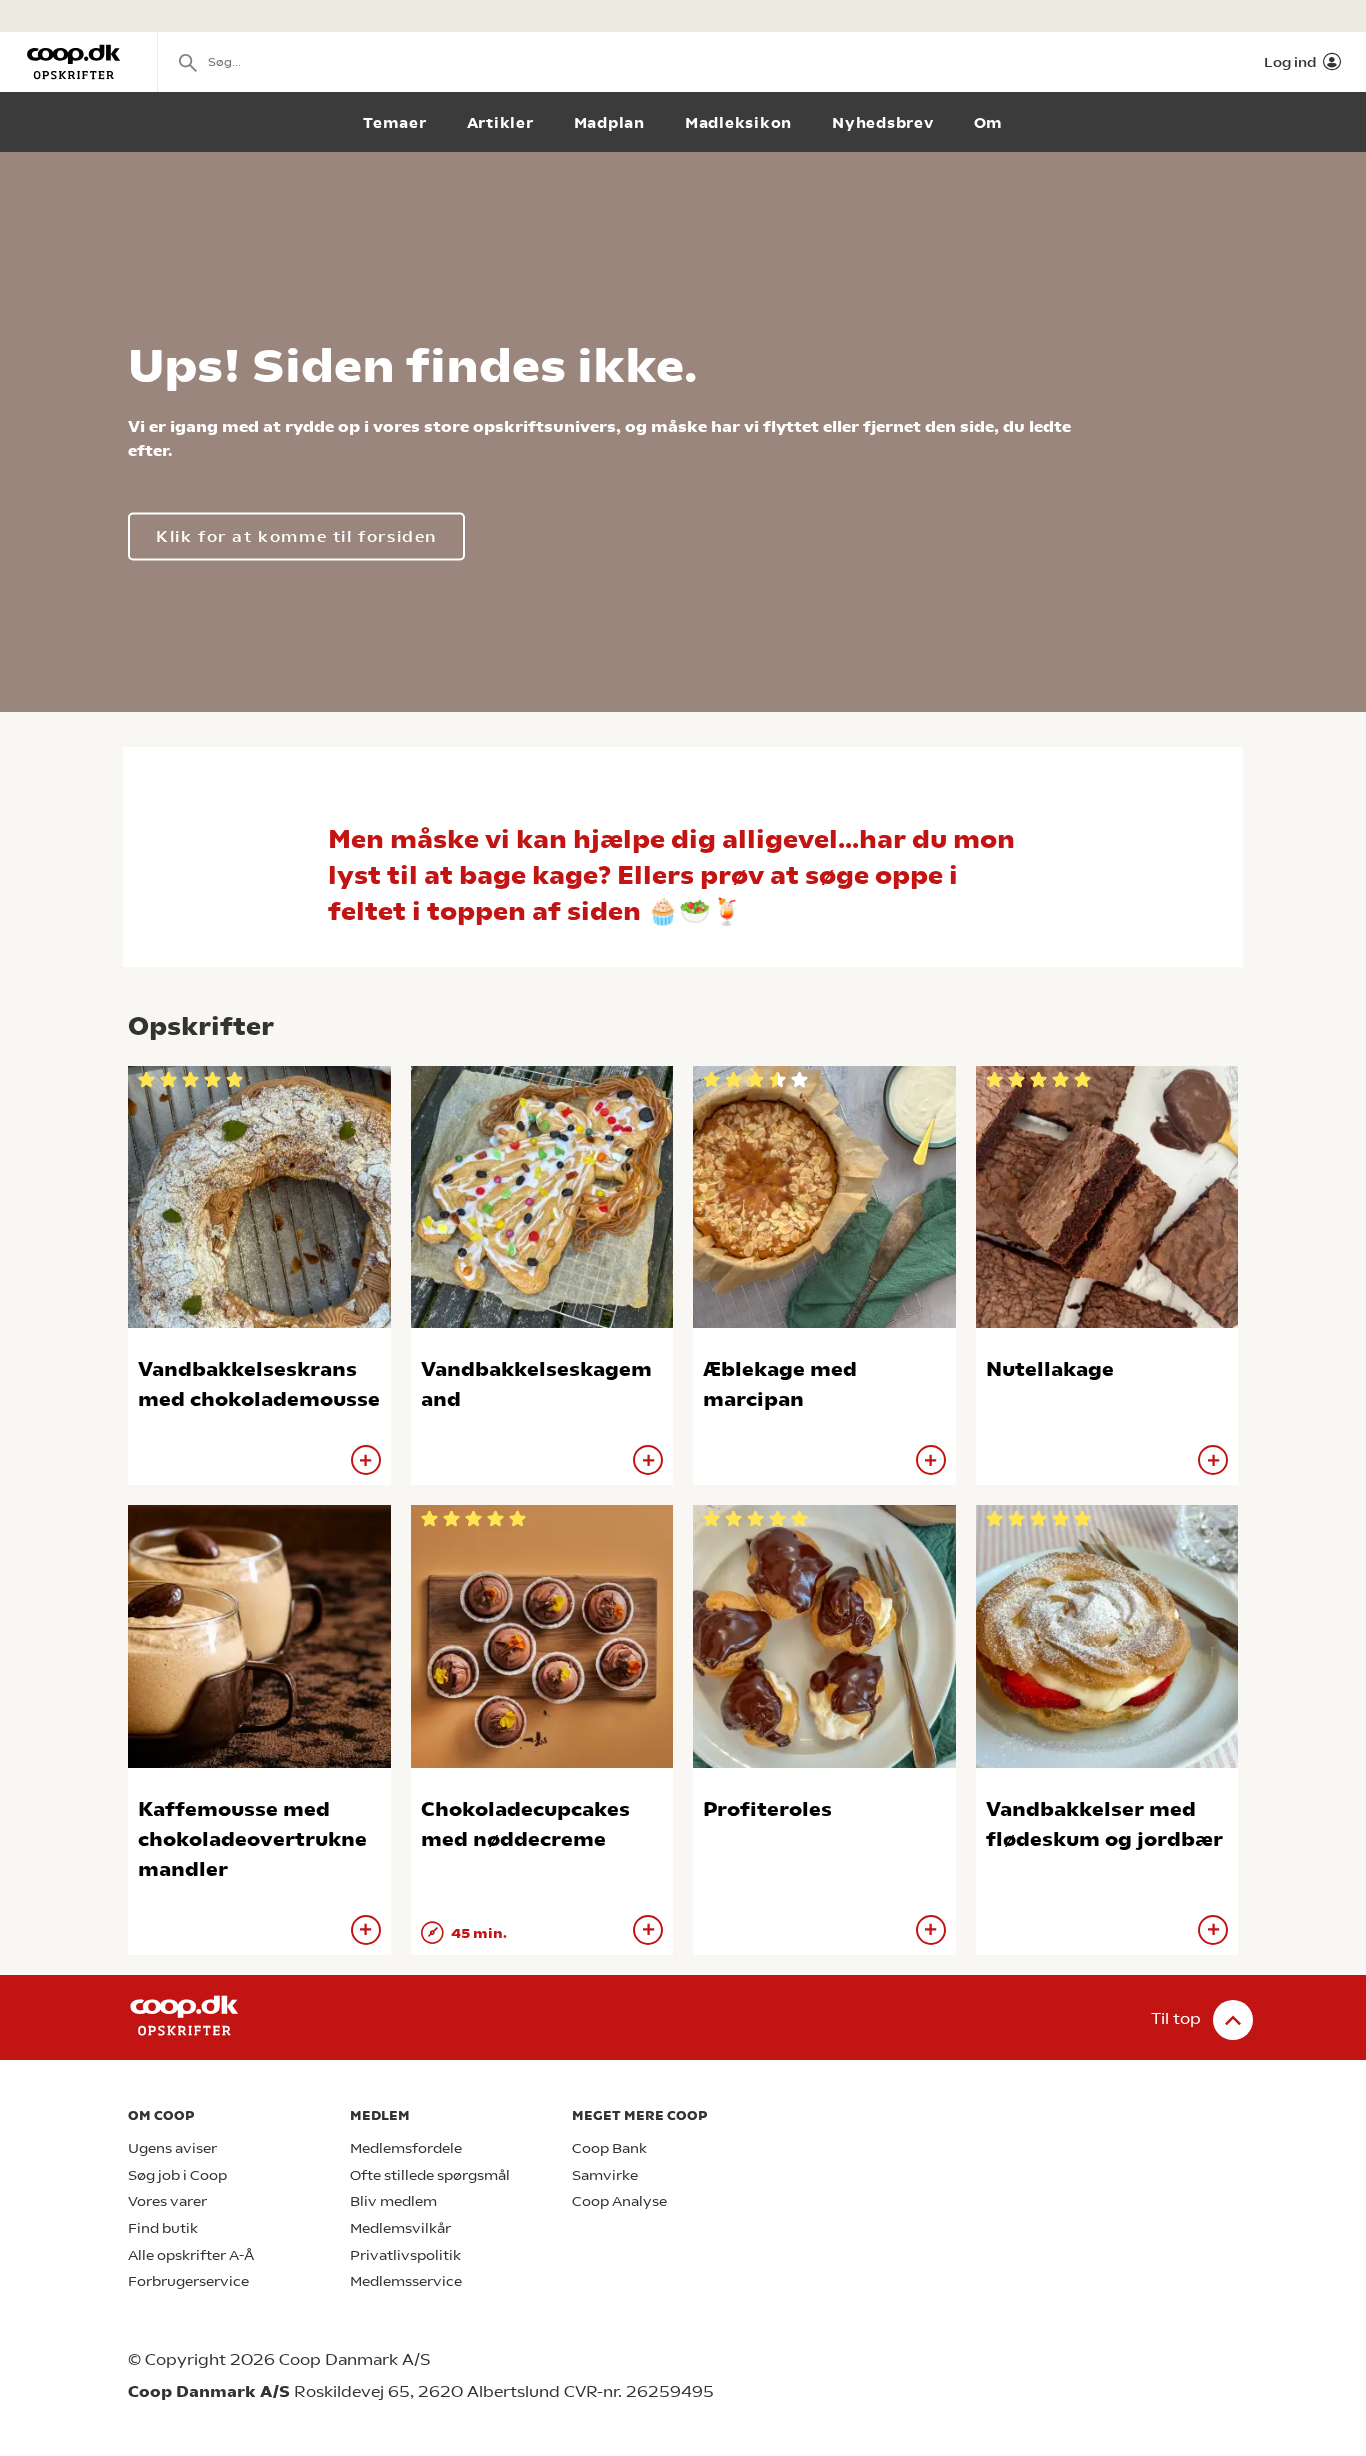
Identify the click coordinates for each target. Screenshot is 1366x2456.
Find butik (163, 2228)
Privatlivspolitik (405, 2255)
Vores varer (167, 2201)
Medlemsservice (406, 2281)
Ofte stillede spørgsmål (430, 2175)
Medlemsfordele (406, 2148)
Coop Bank (609, 2148)
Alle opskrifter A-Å (191, 2255)
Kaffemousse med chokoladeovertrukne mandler (252, 1839)
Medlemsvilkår (400, 2228)
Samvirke (605, 2175)
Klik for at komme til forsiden (296, 536)
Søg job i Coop (177, 2175)
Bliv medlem (393, 2201)
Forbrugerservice (188, 2281)
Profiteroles (767, 1809)
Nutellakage (1050, 1369)
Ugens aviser (172, 2148)
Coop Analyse (619, 2201)
